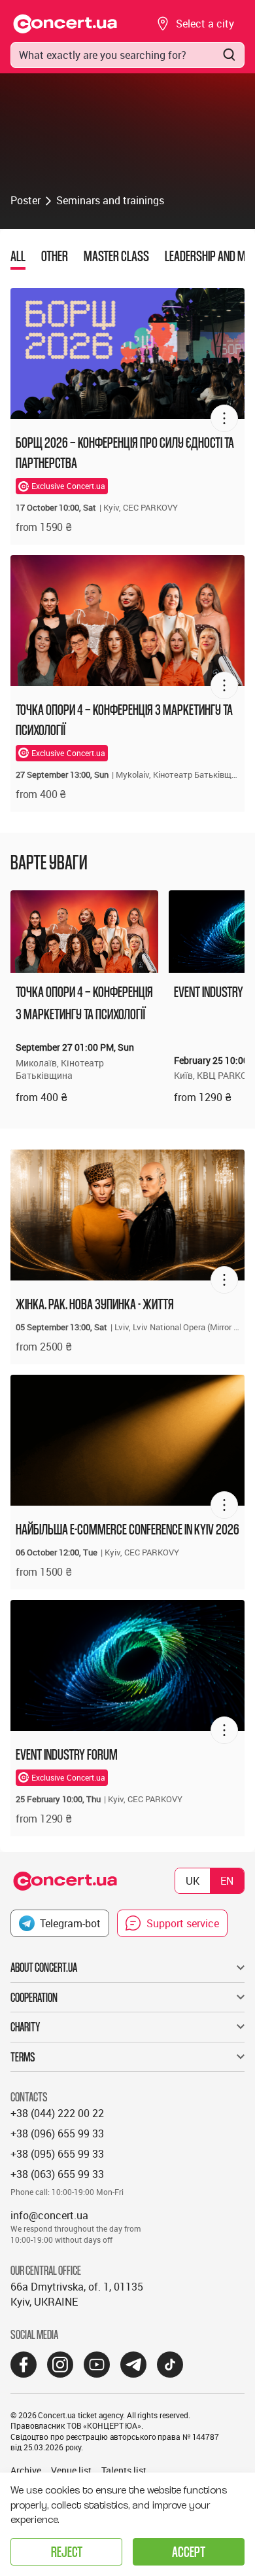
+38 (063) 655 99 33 (57, 2174)
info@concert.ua (49, 2215)
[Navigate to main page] (65, 24)
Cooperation (34, 1997)
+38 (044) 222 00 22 (57, 2113)
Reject (67, 2551)
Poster (25, 200)
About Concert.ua (44, 1967)
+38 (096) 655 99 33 (57, 2133)
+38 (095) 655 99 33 (57, 2154)
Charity (25, 2027)
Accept (189, 2551)
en (227, 1881)
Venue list (71, 2470)
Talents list (124, 2470)
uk (193, 1881)
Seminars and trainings (110, 200)
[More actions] (224, 418)
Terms (23, 2057)
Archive (26, 2470)
